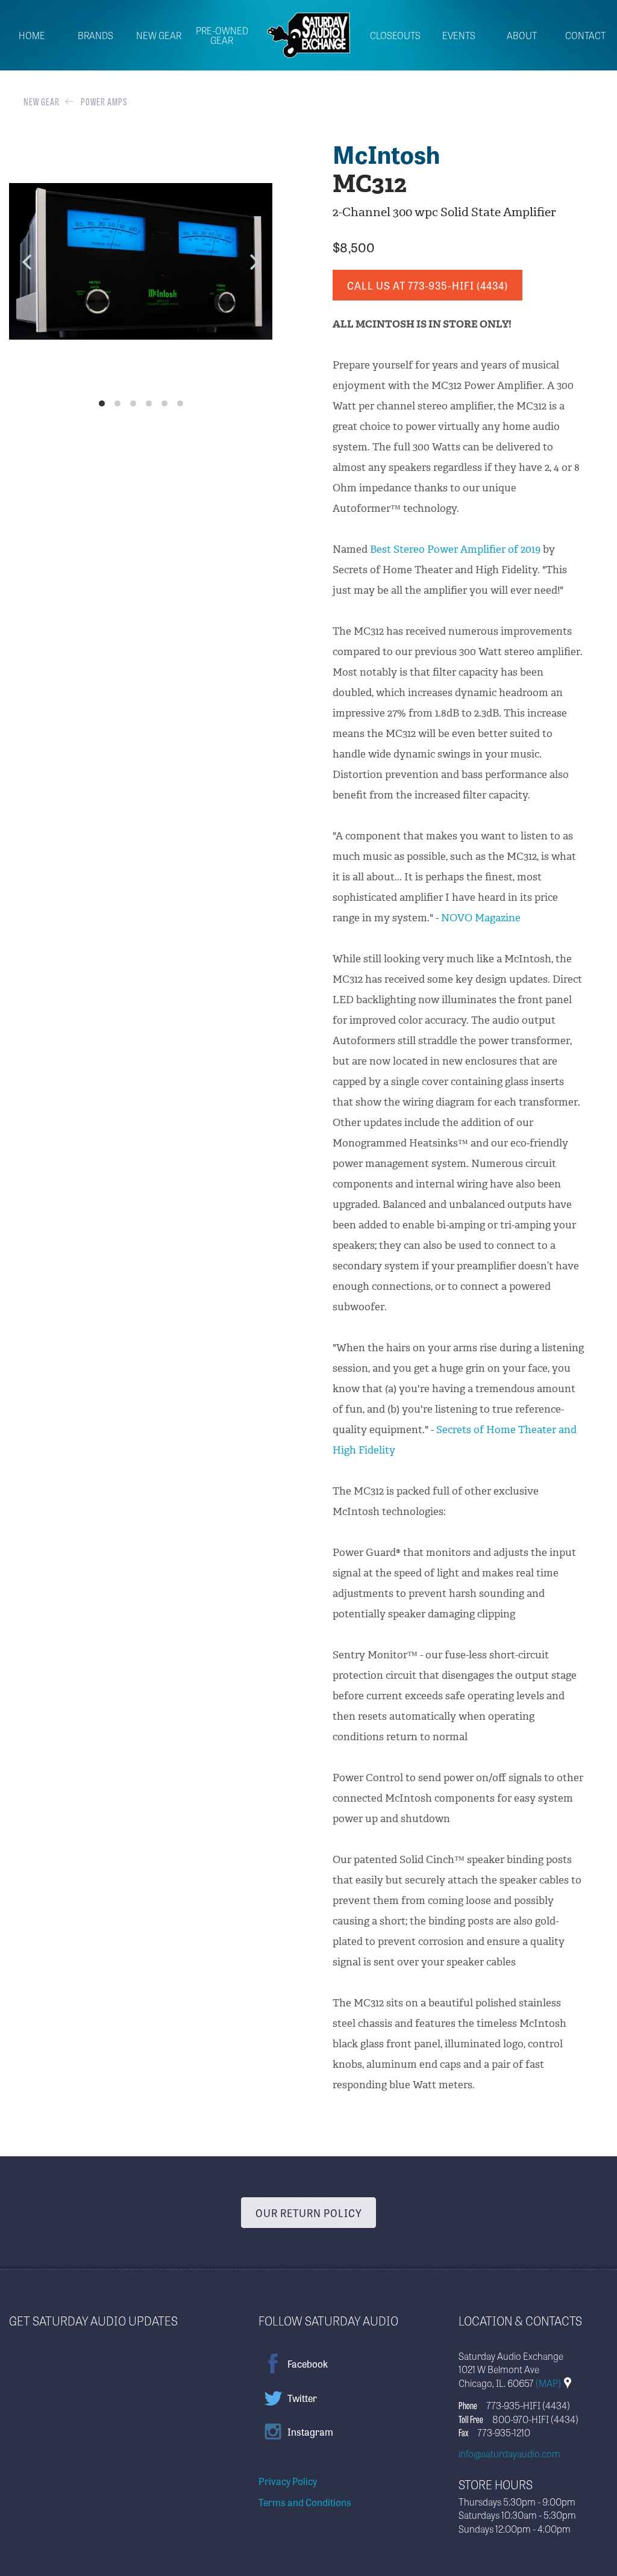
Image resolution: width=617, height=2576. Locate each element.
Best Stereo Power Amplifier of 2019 (455, 549)
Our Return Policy (309, 2213)
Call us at (428, 285)
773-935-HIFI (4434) (528, 2405)
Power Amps (104, 101)
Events (459, 36)
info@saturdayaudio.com (509, 2453)
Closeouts (395, 36)
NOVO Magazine (481, 918)
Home (32, 36)
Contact (585, 36)
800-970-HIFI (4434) (535, 2419)
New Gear (159, 36)
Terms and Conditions (305, 2502)
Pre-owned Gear (222, 36)
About (522, 36)
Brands (96, 36)
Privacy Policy (288, 2481)
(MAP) (549, 2383)
